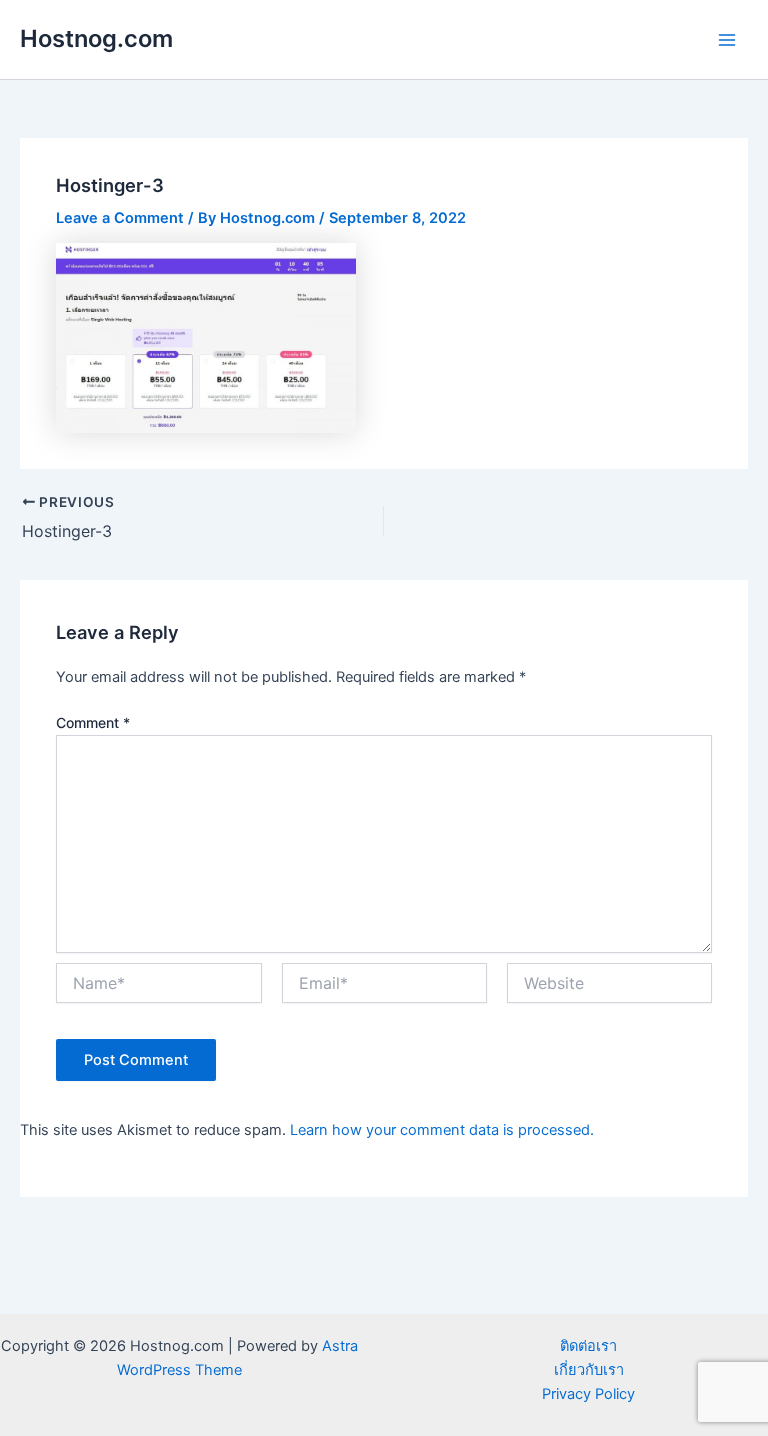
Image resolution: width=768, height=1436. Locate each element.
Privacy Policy (588, 1394)
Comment (93, 722)
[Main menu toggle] (727, 40)
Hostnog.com (96, 38)
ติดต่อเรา (588, 1346)
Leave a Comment (120, 218)
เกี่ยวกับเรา (589, 1370)
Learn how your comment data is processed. (442, 1130)
